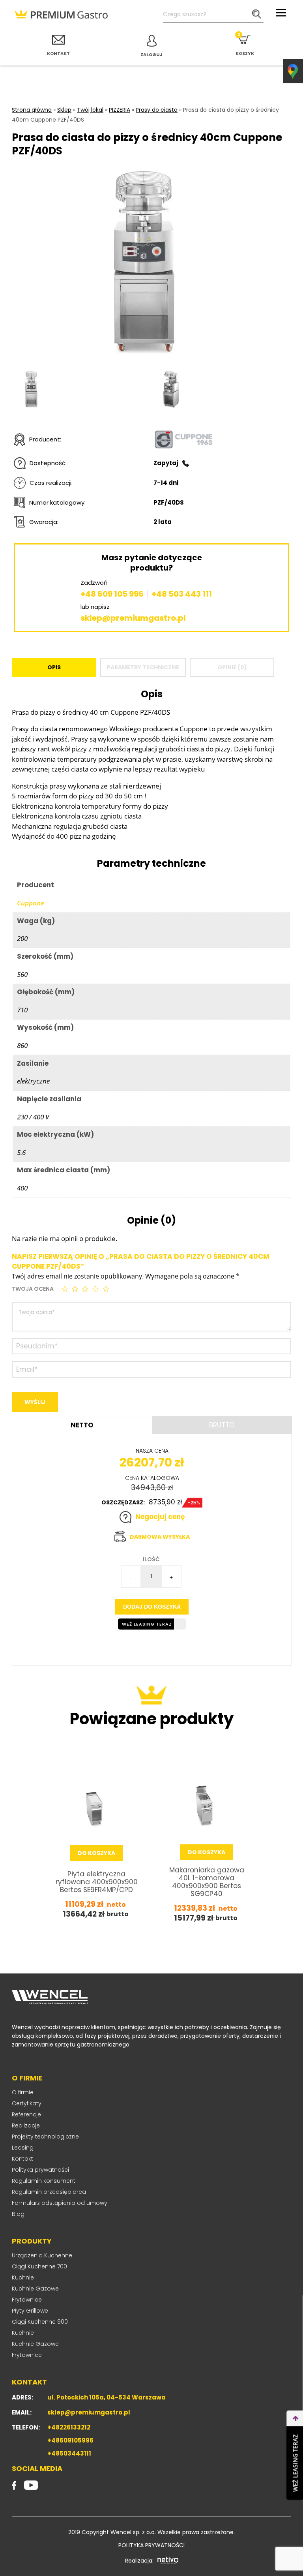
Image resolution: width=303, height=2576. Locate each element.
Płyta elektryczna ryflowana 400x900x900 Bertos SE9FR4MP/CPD (97, 1882)
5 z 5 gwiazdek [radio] (107, 1289)
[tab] (54, 667)
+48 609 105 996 (112, 594)
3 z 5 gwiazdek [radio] (86, 1289)
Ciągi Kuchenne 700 (39, 2266)
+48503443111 (69, 2453)
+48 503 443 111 (182, 594)
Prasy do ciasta (157, 110)
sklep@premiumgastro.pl (133, 618)
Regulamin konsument (44, 2181)
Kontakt (22, 2159)
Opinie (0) (232, 667)
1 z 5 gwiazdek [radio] (65, 1289)
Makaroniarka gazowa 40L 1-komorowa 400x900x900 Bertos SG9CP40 (207, 1882)
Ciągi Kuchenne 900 (40, 2322)
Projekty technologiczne (45, 2137)
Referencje (26, 2114)
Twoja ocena (33, 1289)
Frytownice (27, 2300)
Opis (54, 667)
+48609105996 (70, 2440)
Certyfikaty (27, 2103)
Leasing (23, 2148)
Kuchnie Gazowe (35, 2289)
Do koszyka (96, 1853)
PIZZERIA (120, 110)
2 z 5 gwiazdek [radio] (76, 1289)
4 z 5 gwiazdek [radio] (96, 1289)
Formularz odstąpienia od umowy (60, 2203)
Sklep (64, 110)
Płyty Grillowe (30, 2311)
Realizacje (26, 2125)
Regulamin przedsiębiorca (49, 2192)
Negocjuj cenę (160, 1517)
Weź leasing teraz (147, 1624)
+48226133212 (69, 2427)
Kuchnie (23, 2277)
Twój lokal (90, 110)
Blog (18, 2214)
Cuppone (31, 903)
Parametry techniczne (143, 667)
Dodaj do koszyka (152, 1607)
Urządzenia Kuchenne (42, 2255)
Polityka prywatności (40, 2170)
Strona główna (32, 110)
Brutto (222, 1425)
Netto (82, 1425)
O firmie (23, 2092)
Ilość (151, 1559)
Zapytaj (166, 463)
